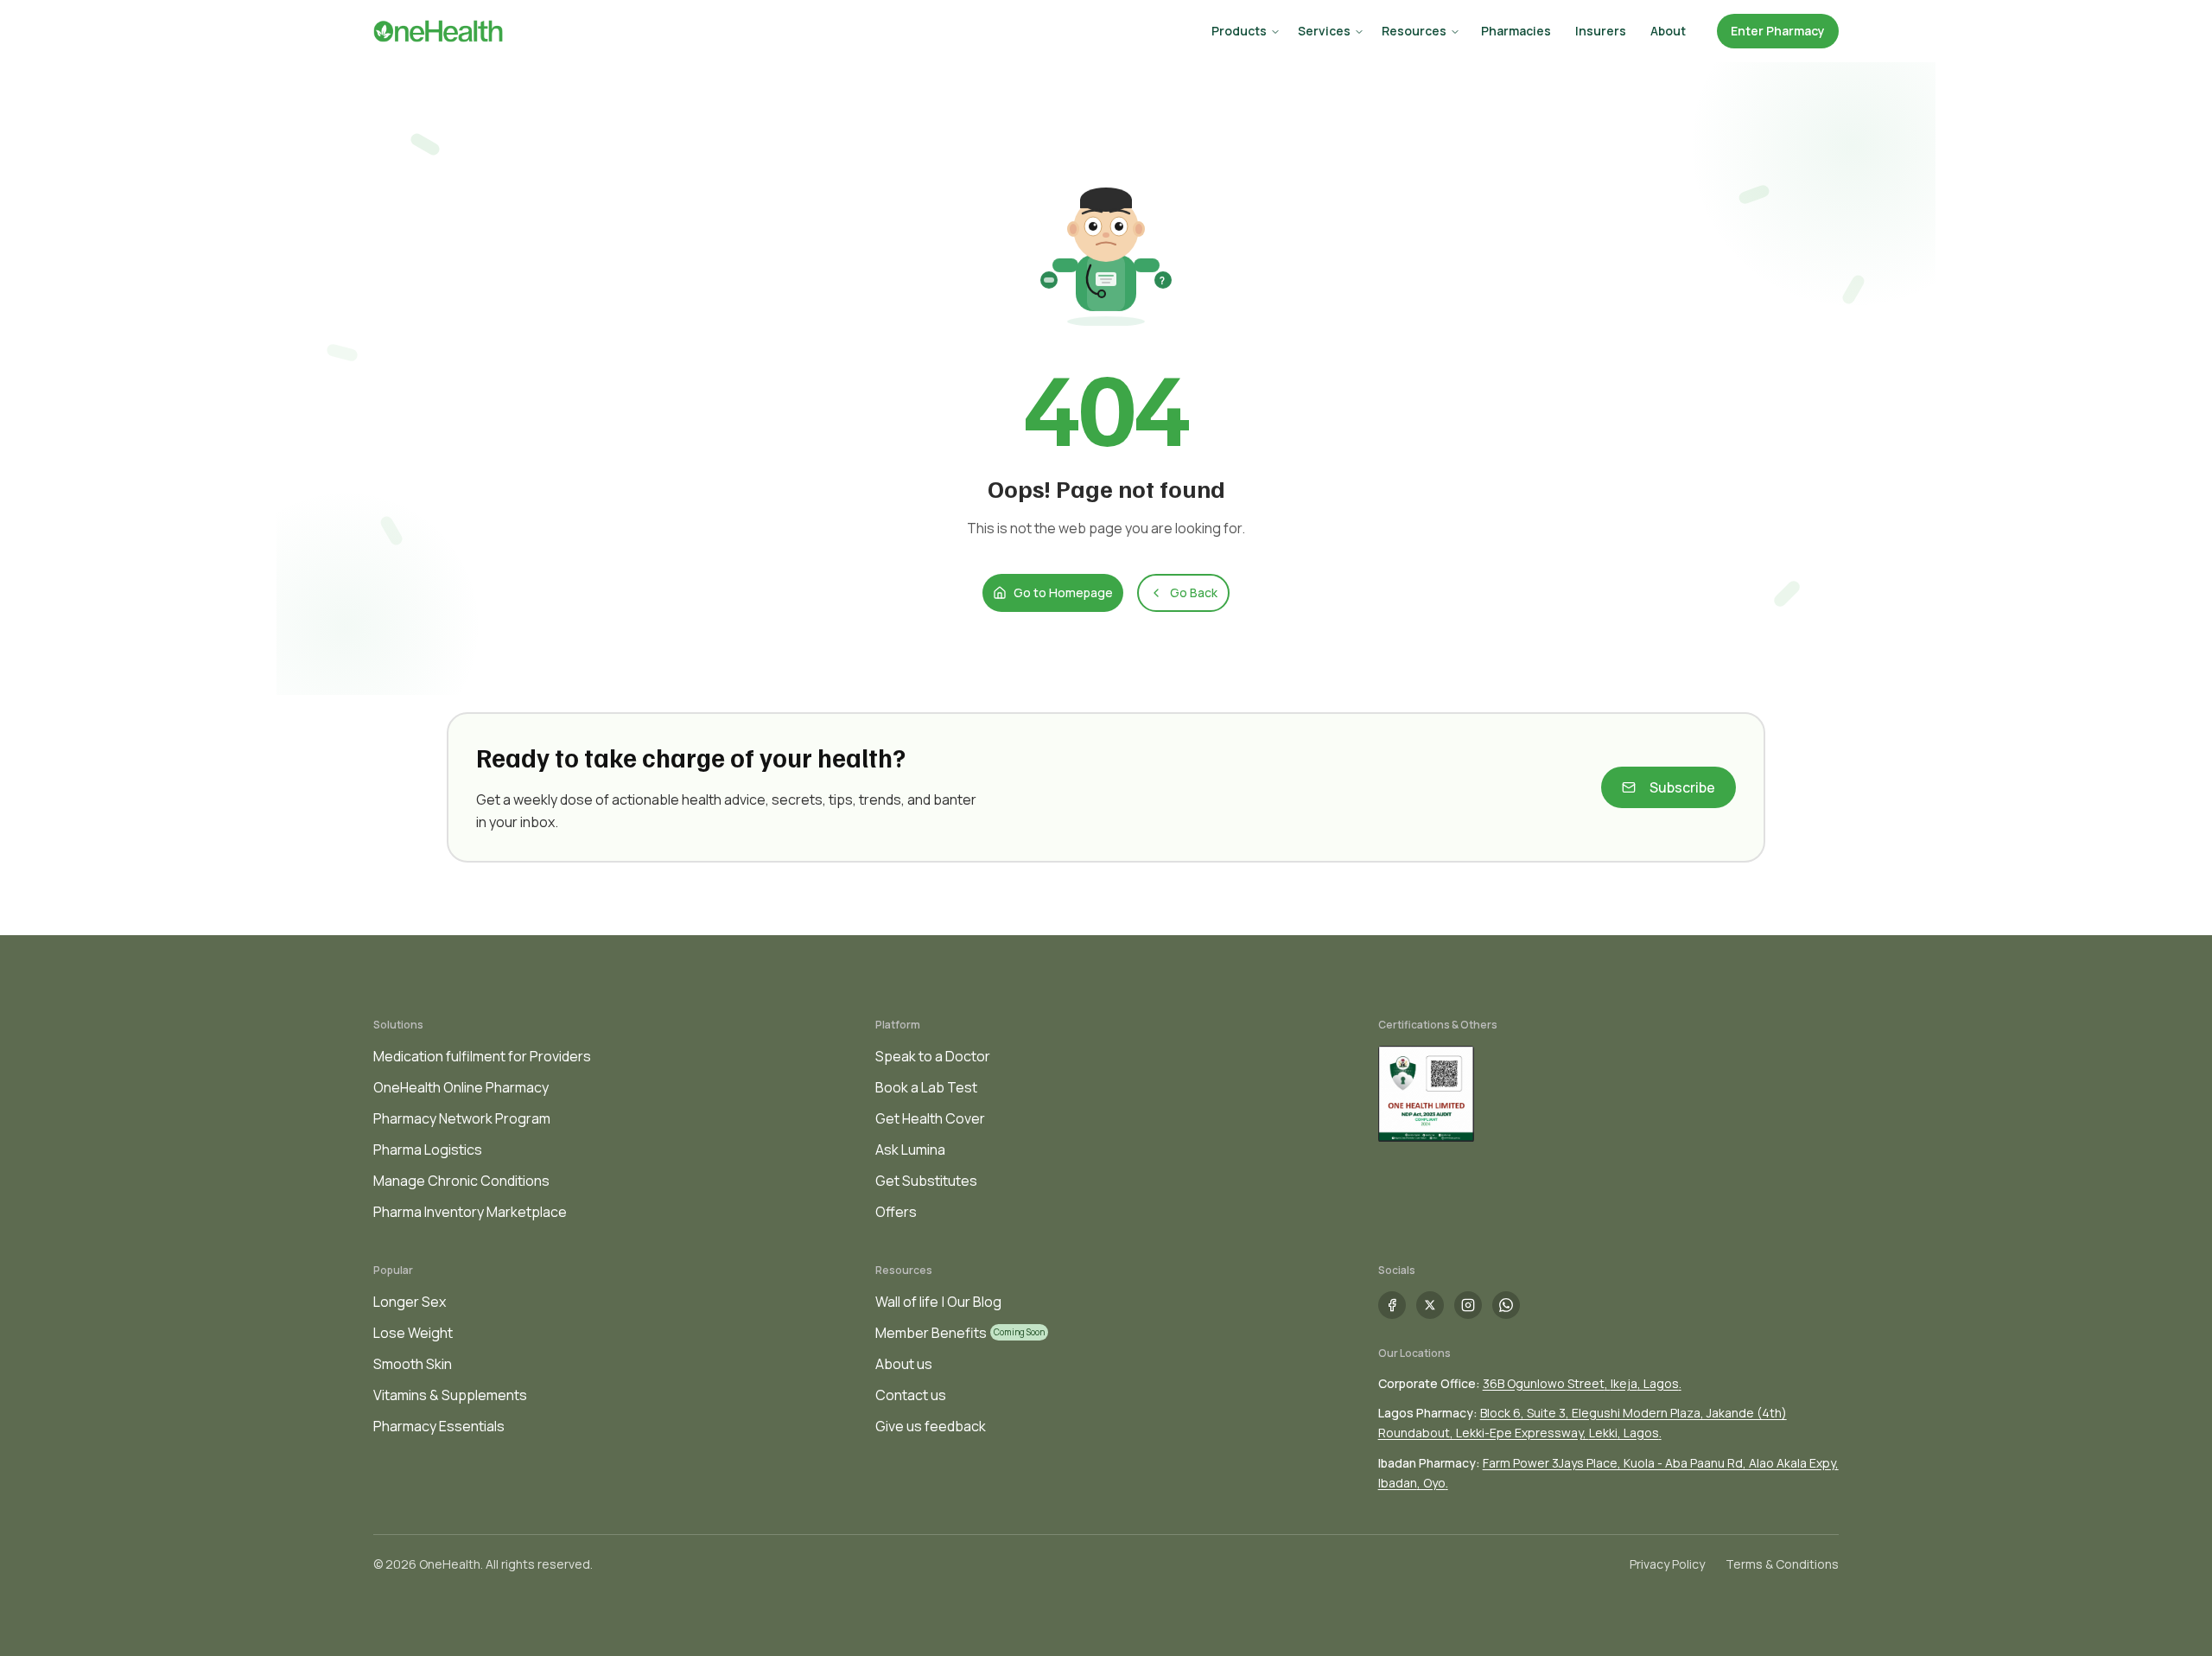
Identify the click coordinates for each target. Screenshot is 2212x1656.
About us (904, 1364)
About (1668, 31)
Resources (1414, 31)
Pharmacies (1516, 31)
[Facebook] (1392, 1305)
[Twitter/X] (1430, 1305)
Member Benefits (931, 1333)
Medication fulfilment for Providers (482, 1056)
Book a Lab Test (926, 1087)
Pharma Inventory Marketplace (470, 1212)
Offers (896, 1212)
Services (1324, 31)
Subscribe (1682, 787)
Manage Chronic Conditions (461, 1181)
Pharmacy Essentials (439, 1426)
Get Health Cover (930, 1118)
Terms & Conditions (1782, 1564)
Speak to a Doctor (933, 1056)
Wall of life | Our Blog (938, 1302)
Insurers (1601, 31)
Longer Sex (410, 1302)
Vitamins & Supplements (450, 1395)
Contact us (911, 1395)
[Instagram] (1468, 1305)
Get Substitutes (926, 1181)
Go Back (1194, 592)
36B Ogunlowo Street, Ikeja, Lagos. (1582, 1383)
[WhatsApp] (1506, 1305)
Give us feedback (931, 1426)
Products (1239, 31)
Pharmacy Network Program (462, 1118)
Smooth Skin (413, 1364)
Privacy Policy (1667, 1564)
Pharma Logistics (428, 1150)
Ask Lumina (910, 1150)
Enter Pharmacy (1778, 31)
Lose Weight (413, 1333)
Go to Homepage (1063, 592)
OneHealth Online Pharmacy (461, 1087)
